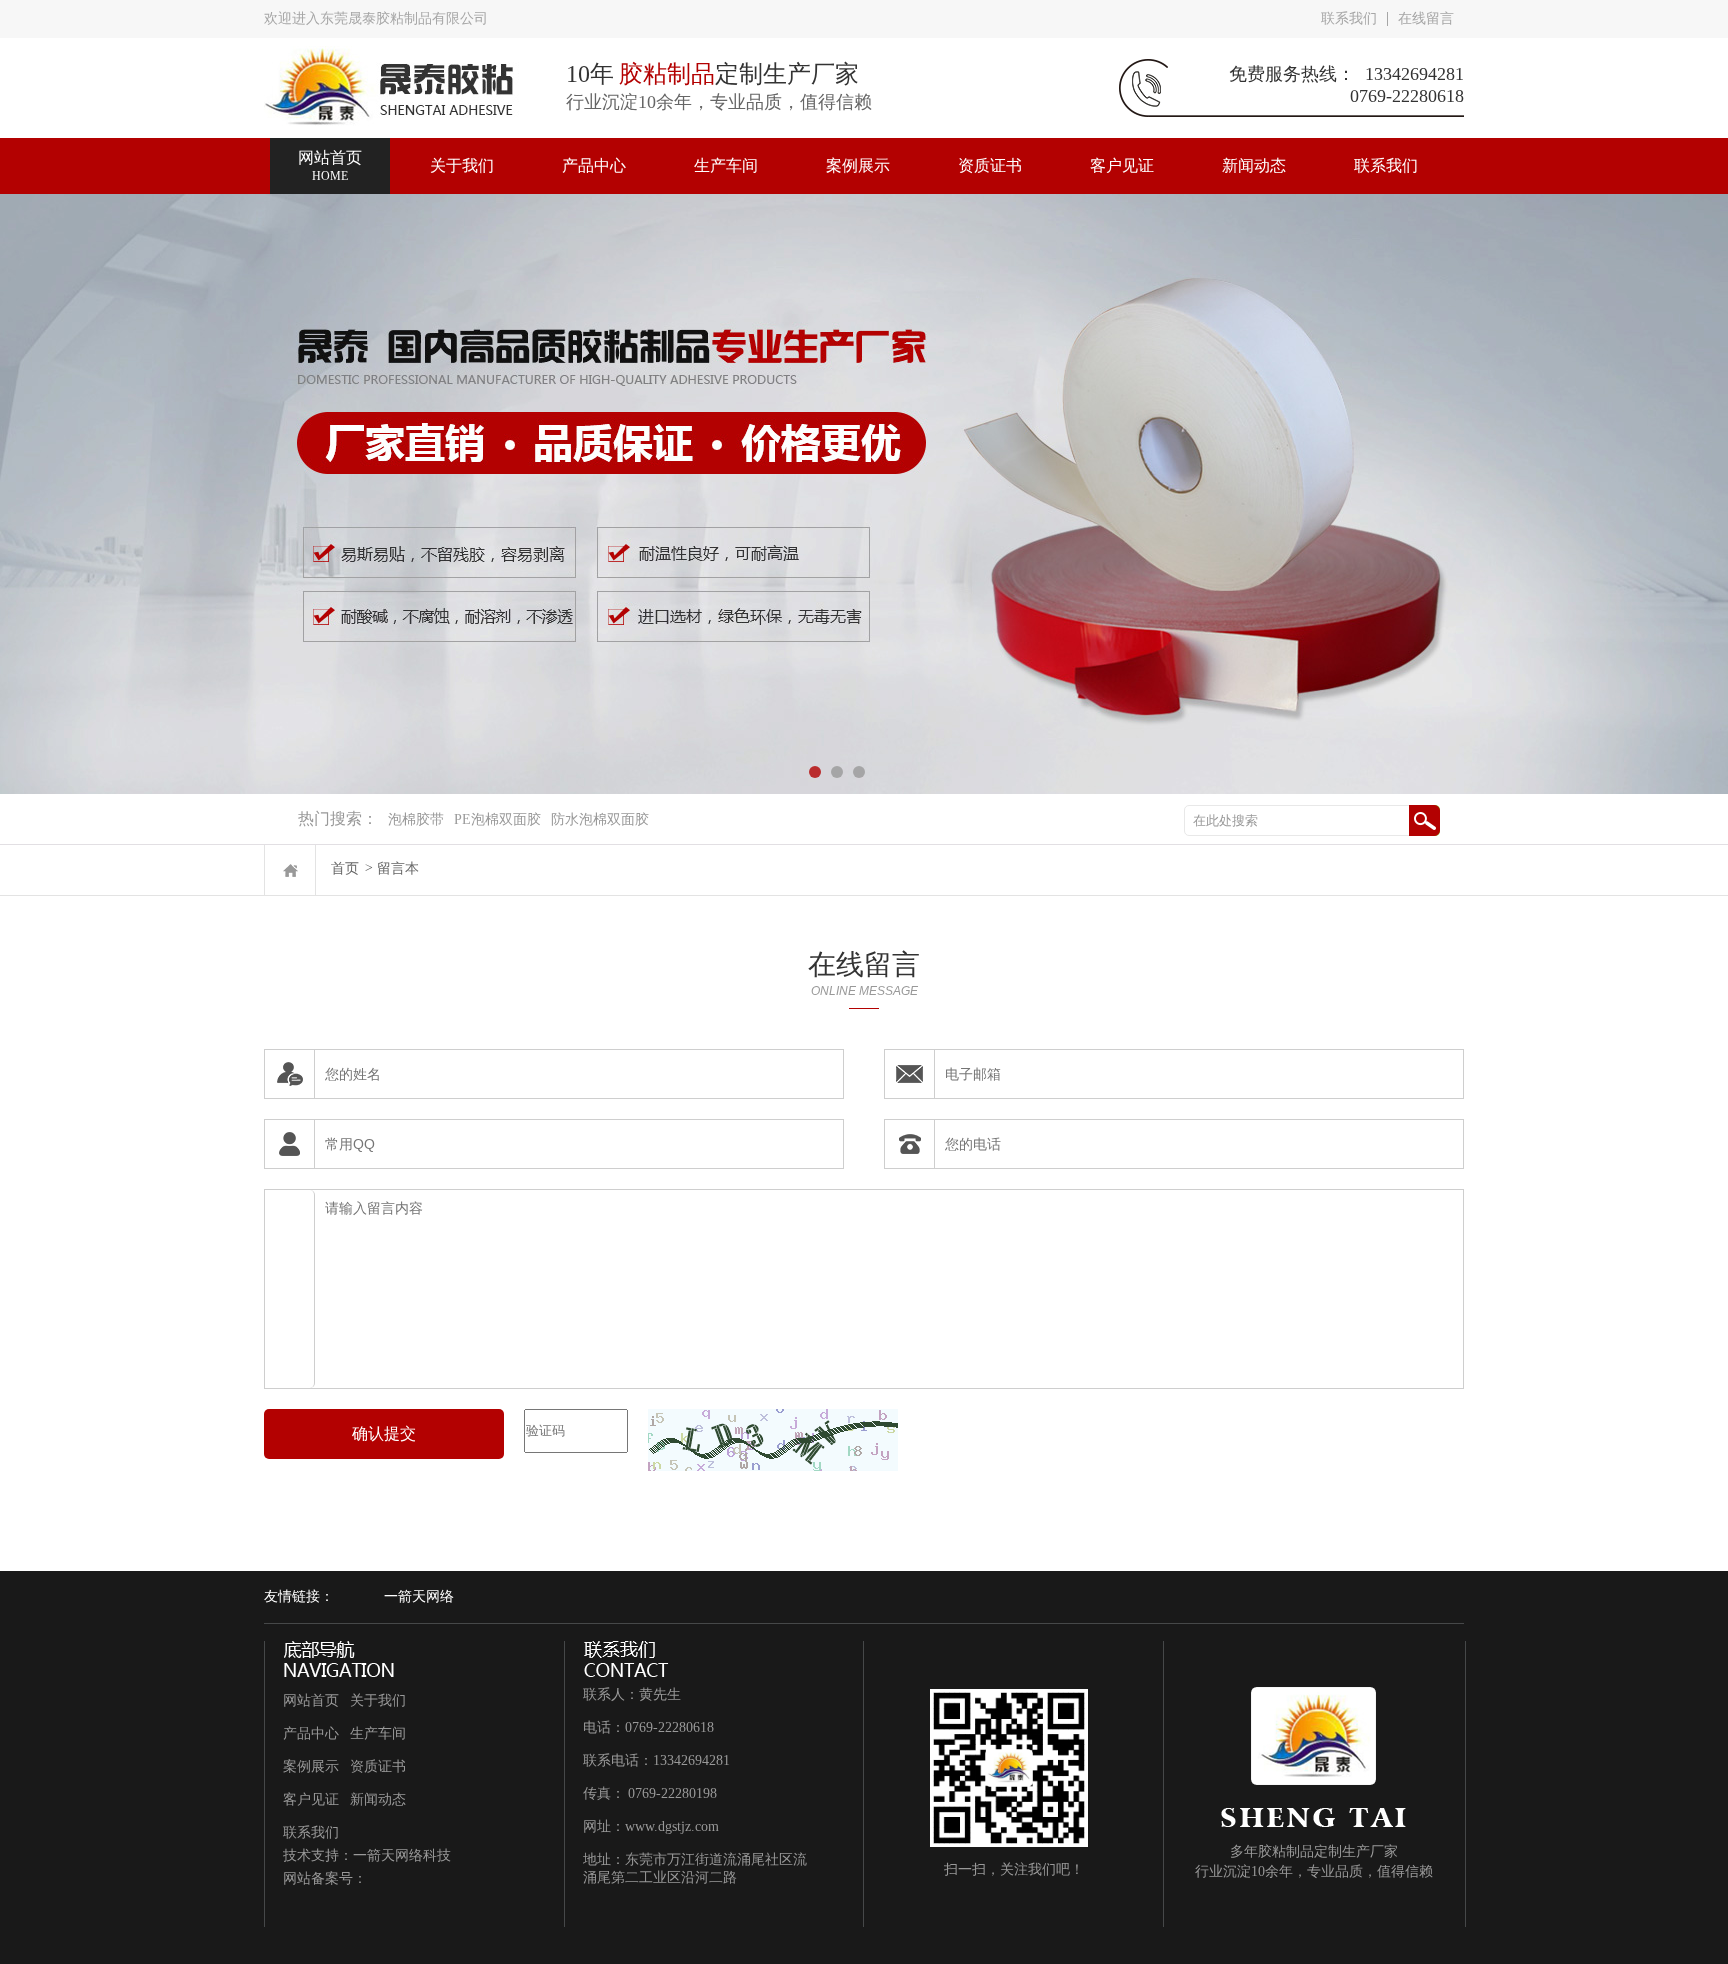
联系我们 (1349, 18)
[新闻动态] (1254, 147)
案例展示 (311, 1766)
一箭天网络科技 (402, 1855)
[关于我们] (462, 147)
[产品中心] (594, 147)
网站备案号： (325, 1878)
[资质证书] (990, 147)
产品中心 (311, 1733)
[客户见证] (1122, 147)
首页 (345, 868)
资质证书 (378, 1766)
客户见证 (311, 1799)
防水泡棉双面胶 (600, 819)
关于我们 (378, 1700)
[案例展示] (858, 147)
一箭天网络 (419, 1596)
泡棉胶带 (416, 819)
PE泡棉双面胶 (497, 819)
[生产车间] (726, 147)
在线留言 (1426, 18)
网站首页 (311, 1700)
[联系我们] (1386, 147)
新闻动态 (378, 1799)
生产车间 (378, 1733)
